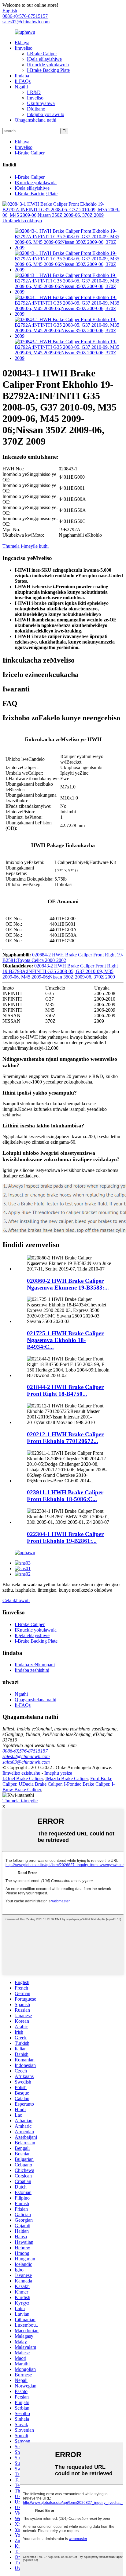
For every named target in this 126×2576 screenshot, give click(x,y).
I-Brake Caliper (42, 54)
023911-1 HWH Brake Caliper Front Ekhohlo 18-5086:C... (65, 1496)
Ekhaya (22, 43)
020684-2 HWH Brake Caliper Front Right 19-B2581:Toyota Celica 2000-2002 (63, 957)
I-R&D (34, 92)
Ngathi (21, 87)
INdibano (36, 109)
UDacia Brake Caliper (40, 1784)
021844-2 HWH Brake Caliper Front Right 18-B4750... (65, 1390)
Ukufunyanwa (41, 103)
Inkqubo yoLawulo (46, 114)
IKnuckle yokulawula (48, 65)
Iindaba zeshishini (32, 1670)
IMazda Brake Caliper (67, 1778)
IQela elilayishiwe (44, 59)
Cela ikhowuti (16, 1600)
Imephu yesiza (58, 1773)
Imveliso (35, 98)
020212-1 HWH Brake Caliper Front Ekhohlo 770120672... (65, 1438)
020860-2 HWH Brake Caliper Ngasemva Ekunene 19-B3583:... (68, 1284)
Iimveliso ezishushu (21, 1773)
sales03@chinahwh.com (26, 1762)
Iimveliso (24, 48)
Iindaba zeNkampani (35, 1665)
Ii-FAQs (23, 81)
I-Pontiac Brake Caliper (87, 1784)
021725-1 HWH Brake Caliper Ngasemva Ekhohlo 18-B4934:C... (65, 1340)
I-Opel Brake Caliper (23, 1778)
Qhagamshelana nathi (35, 120)
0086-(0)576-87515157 (25, 1751)
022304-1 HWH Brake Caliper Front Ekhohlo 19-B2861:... (65, 1537)
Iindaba (22, 76)
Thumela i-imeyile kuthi (26, 546)
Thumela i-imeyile (20, 1801)
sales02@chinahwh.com (26, 22)
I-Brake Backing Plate (48, 70)
